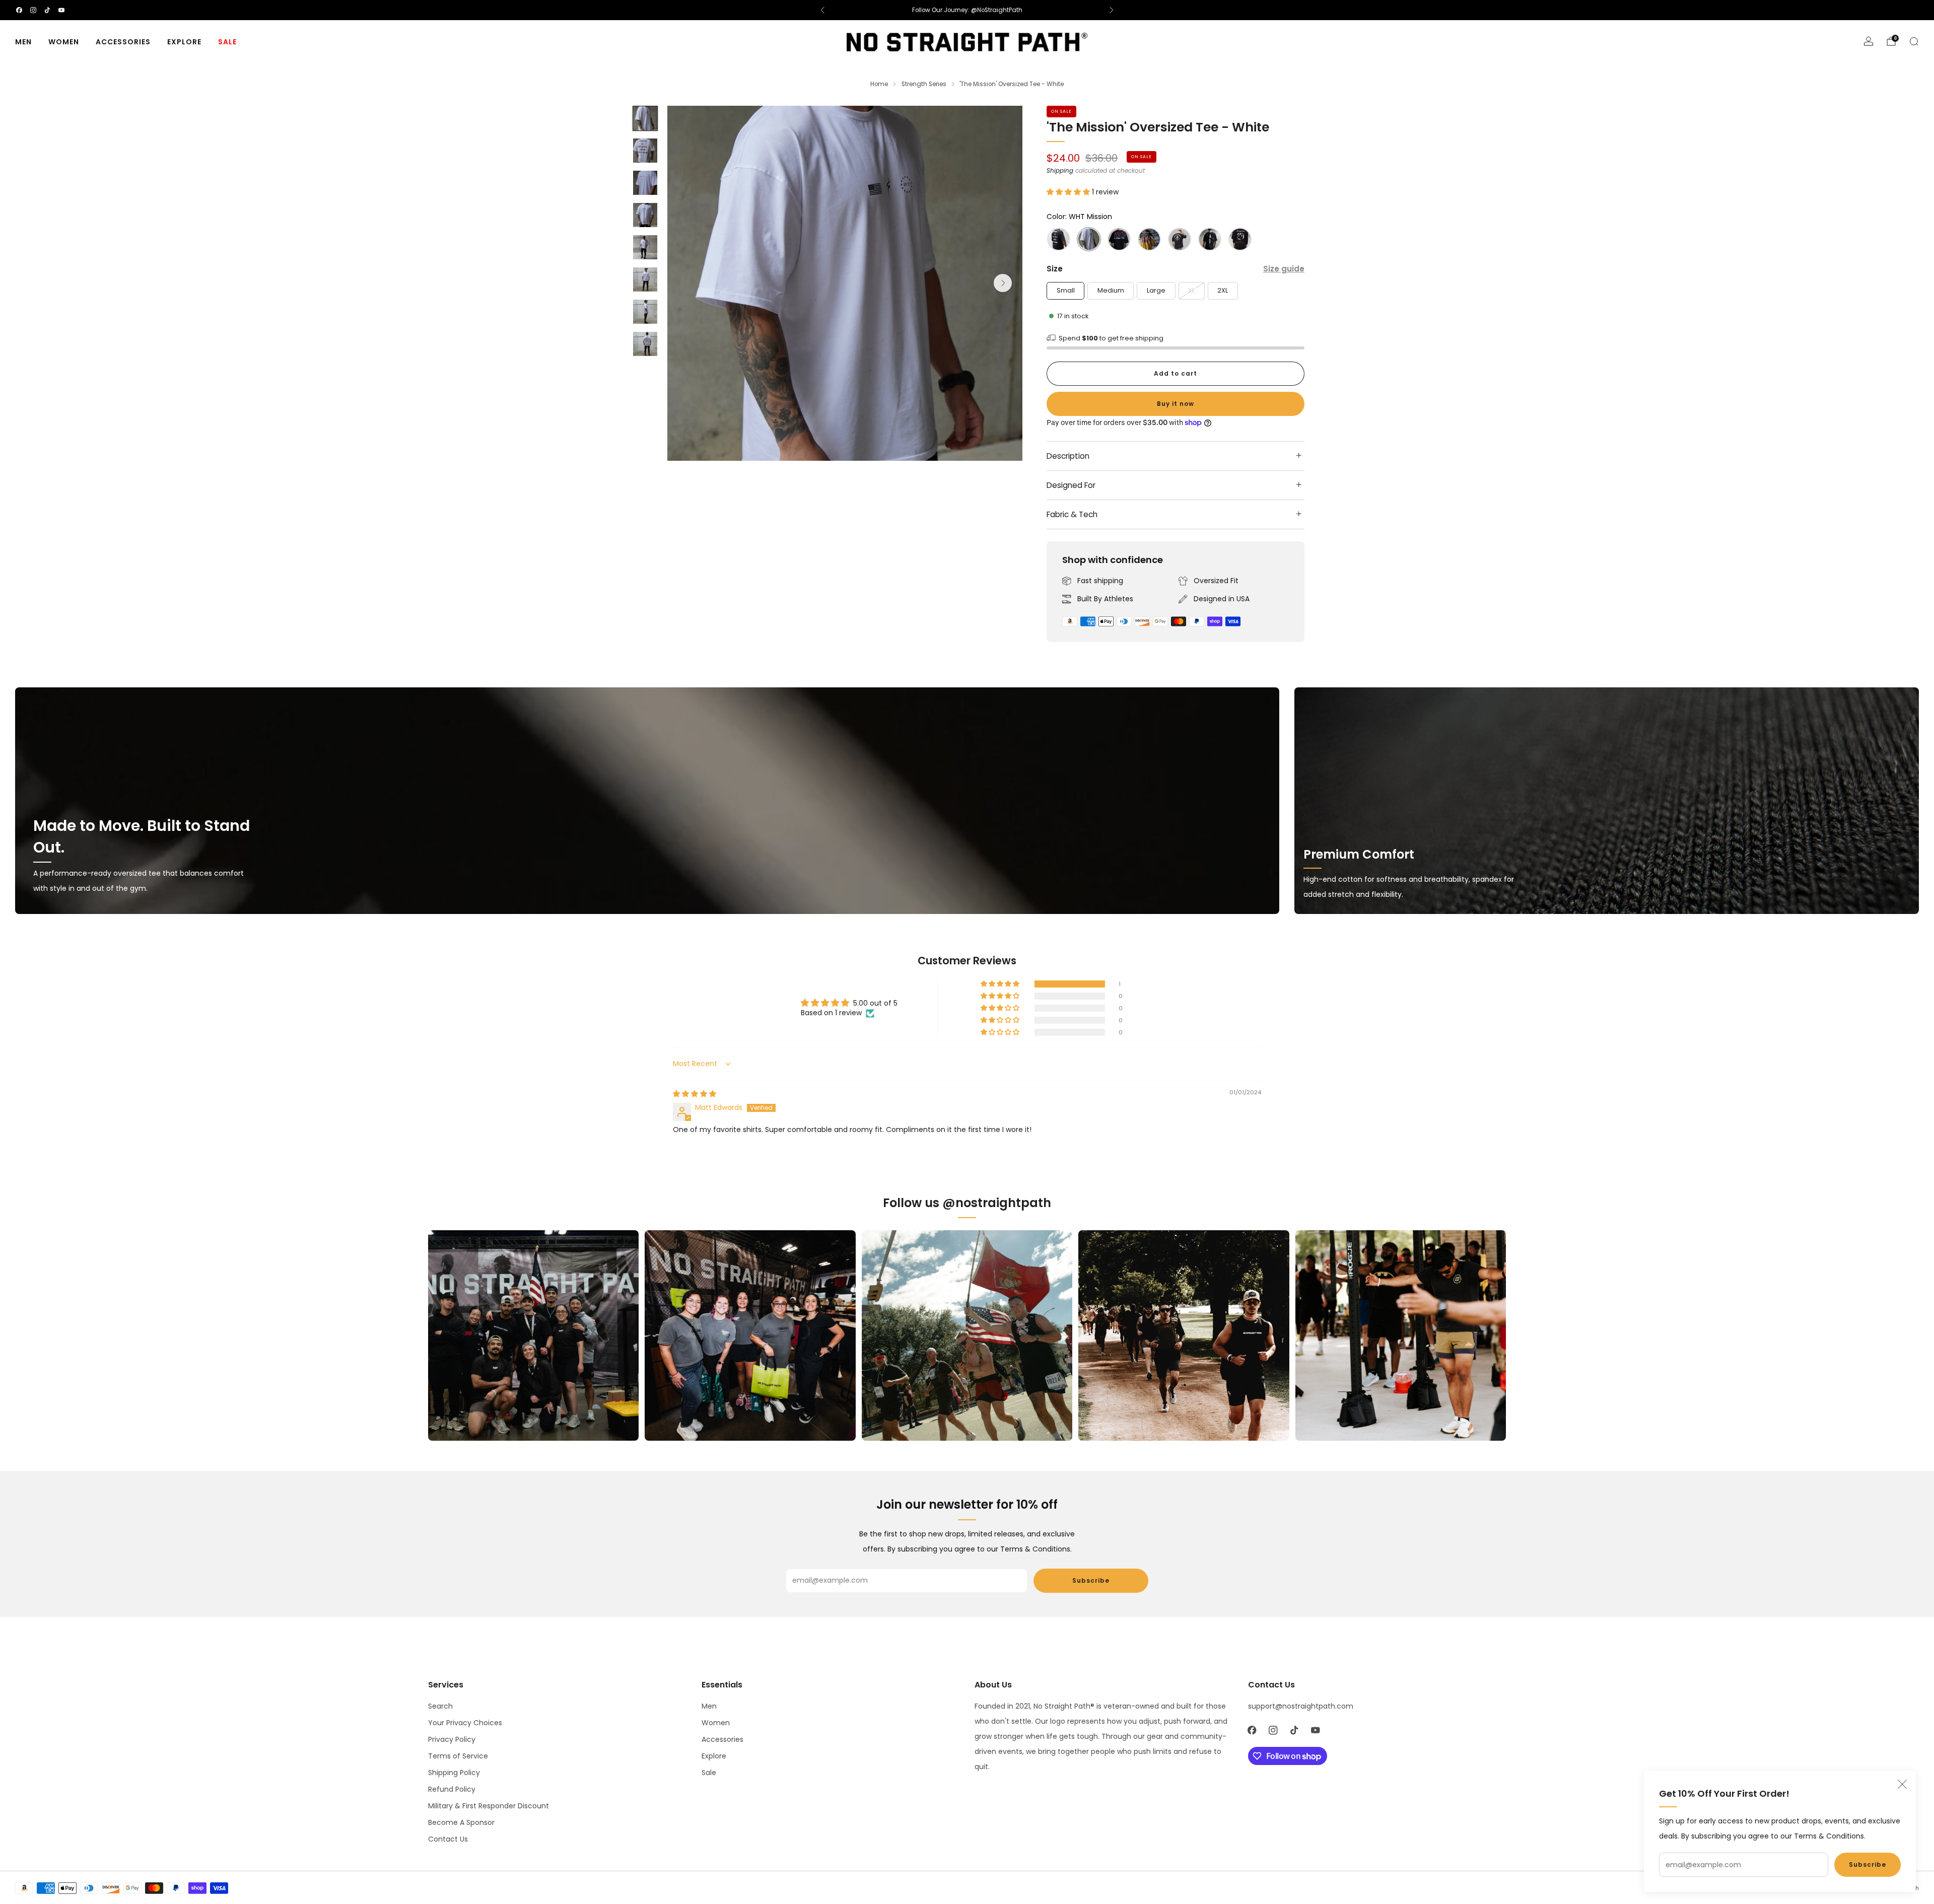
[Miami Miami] (1119, 239)
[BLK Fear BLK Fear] (1180, 239)
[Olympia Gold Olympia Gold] (1149, 239)
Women (64, 42)
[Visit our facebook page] (19, 10)
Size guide (1284, 269)
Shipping (1060, 171)
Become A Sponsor (461, 1822)
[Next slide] (1003, 283)
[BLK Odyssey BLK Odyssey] (1240, 239)
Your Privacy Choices (465, 1723)
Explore (184, 42)
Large (1156, 290)
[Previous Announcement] (822, 10)
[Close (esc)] (1902, 1784)
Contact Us (448, 1839)
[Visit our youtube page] (61, 10)
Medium (1111, 290)
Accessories (123, 42)
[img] (695, 1094)
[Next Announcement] (1112, 10)
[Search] (1914, 41)
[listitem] (967, 10)
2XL (1223, 290)
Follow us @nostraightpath (967, 1203)
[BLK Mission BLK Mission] (1059, 239)
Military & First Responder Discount (489, 1806)
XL (1191, 290)
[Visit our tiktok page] (47, 10)
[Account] (1869, 41)
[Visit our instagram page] (33, 10)
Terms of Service (458, 1756)
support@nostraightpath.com (1301, 1706)
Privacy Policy (452, 1739)
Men (23, 42)
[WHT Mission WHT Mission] (1089, 239)
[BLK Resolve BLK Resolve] (1210, 239)
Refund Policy (452, 1789)
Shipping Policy (454, 1773)
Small (1066, 290)
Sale (227, 42)
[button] (1069, 192)
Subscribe (1868, 1864)
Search (440, 1706)
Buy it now (1176, 404)
